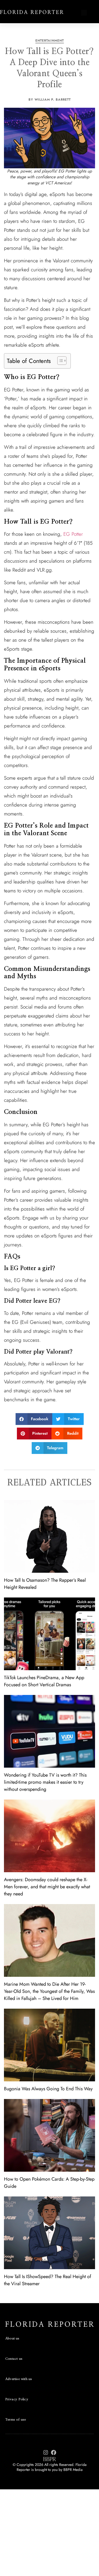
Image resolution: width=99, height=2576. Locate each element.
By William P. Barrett (50, 100)
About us (12, 2339)
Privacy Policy (17, 2399)
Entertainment (50, 41)
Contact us (14, 2359)
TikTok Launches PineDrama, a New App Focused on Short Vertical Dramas (44, 1681)
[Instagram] (46, 2452)
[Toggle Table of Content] (59, 361)
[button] (84, 13)
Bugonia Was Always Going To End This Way (48, 2089)
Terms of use (16, 2420)
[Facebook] (54, 2452)
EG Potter (73, 534)
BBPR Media (73, 2470)
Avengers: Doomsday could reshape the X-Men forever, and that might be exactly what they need (47, 1887)
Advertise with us (19, 2379)
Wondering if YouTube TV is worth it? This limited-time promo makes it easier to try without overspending (45, 1782)
